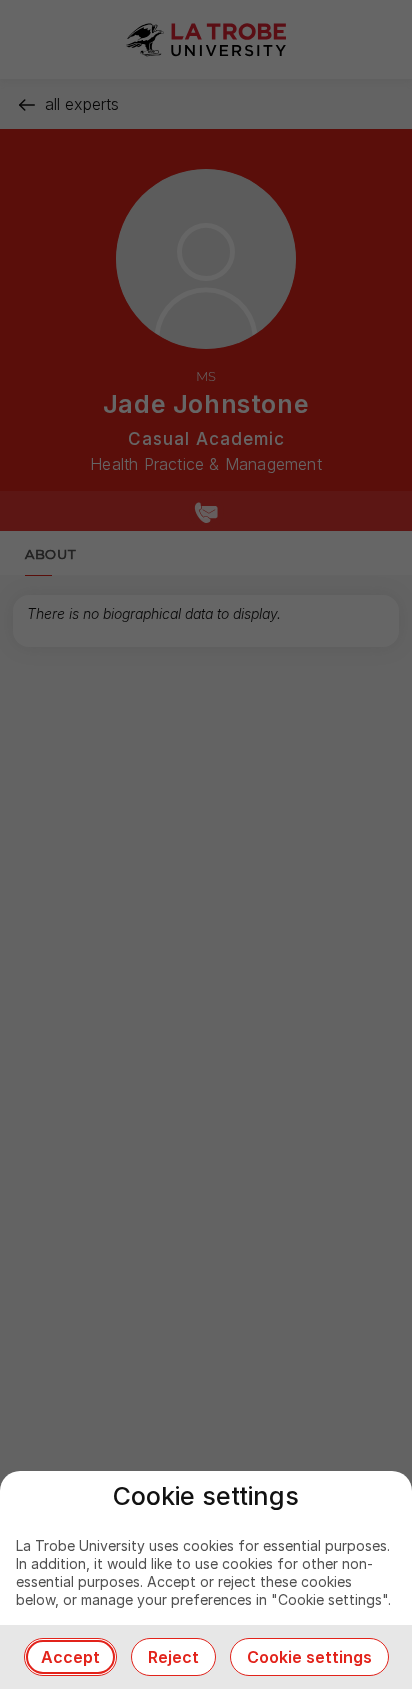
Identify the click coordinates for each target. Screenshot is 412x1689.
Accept (70, 1657)
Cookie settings (309, 1657)
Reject (173, 1657)
